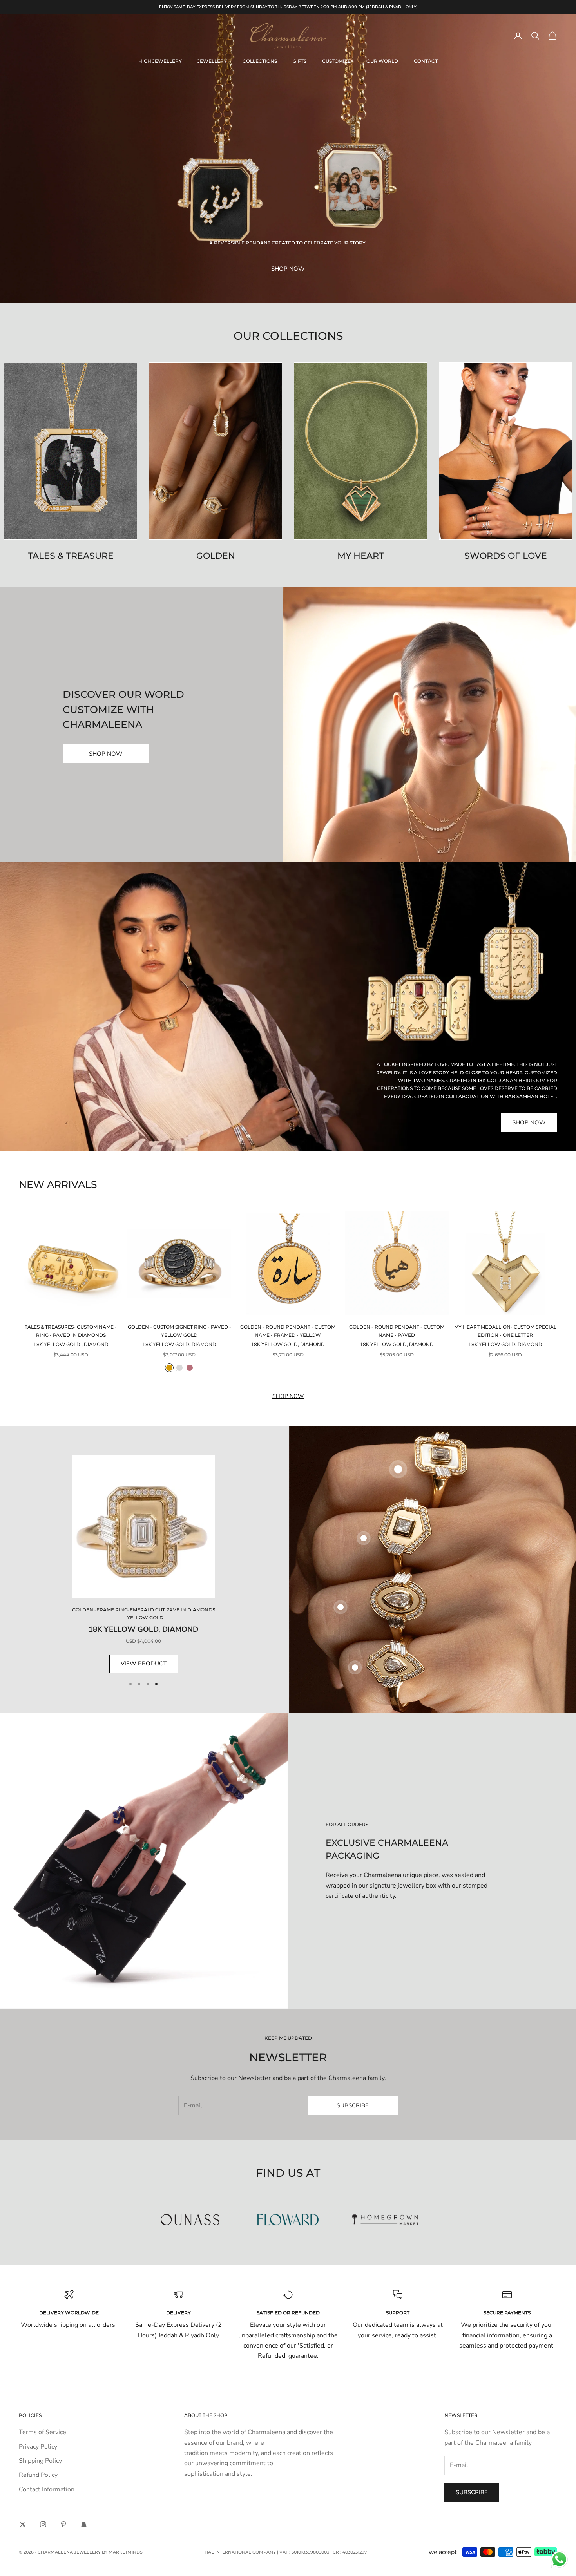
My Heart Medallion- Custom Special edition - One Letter (505, 1331)
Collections (260, 61)
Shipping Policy (40, 2461)
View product (144, 1664)
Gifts (300, 61)
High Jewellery (160, 61)
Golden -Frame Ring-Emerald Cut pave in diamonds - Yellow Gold (144, 1614)
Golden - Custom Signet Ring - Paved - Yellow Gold (179, 1331)
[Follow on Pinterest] (63, 2524)
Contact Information (47, 2489)
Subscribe (353, 2105)
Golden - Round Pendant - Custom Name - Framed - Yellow (288, 1331)
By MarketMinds (122, 2552)
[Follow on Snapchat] (84, 2524)
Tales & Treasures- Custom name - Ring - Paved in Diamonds (71, 1331)
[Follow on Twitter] (23, 2524)
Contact (426, 61)
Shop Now (288, 269)
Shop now (288, 1396)
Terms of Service (43, 2432)
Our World (382, 61)
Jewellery (212, 61)
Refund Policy (38, 2475)
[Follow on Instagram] (43, 2524)
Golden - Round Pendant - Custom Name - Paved (397, 1331)
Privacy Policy (38, 2447)
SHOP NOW (106, 754)
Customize (336, 61)
